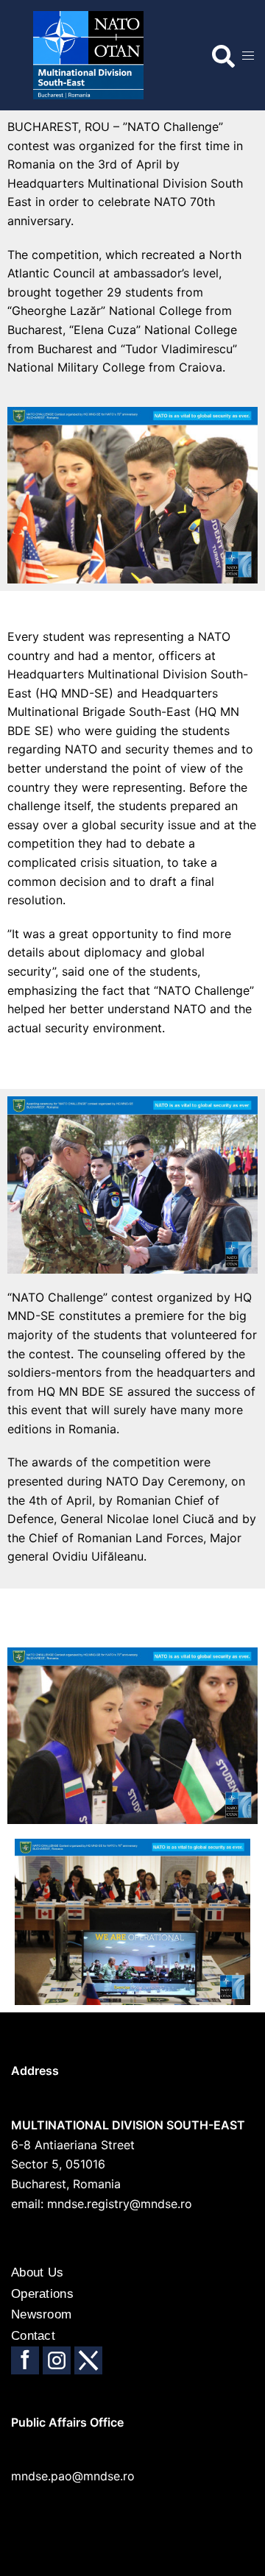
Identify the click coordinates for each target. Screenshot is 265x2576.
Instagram (57, 2360)
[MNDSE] (77, 54)
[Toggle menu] (248, 56)
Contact (33, 2336)
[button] (218, 51)
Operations (42, 2294)
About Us (37, 2272)
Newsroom (41, 2314)
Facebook (25, 2360)
